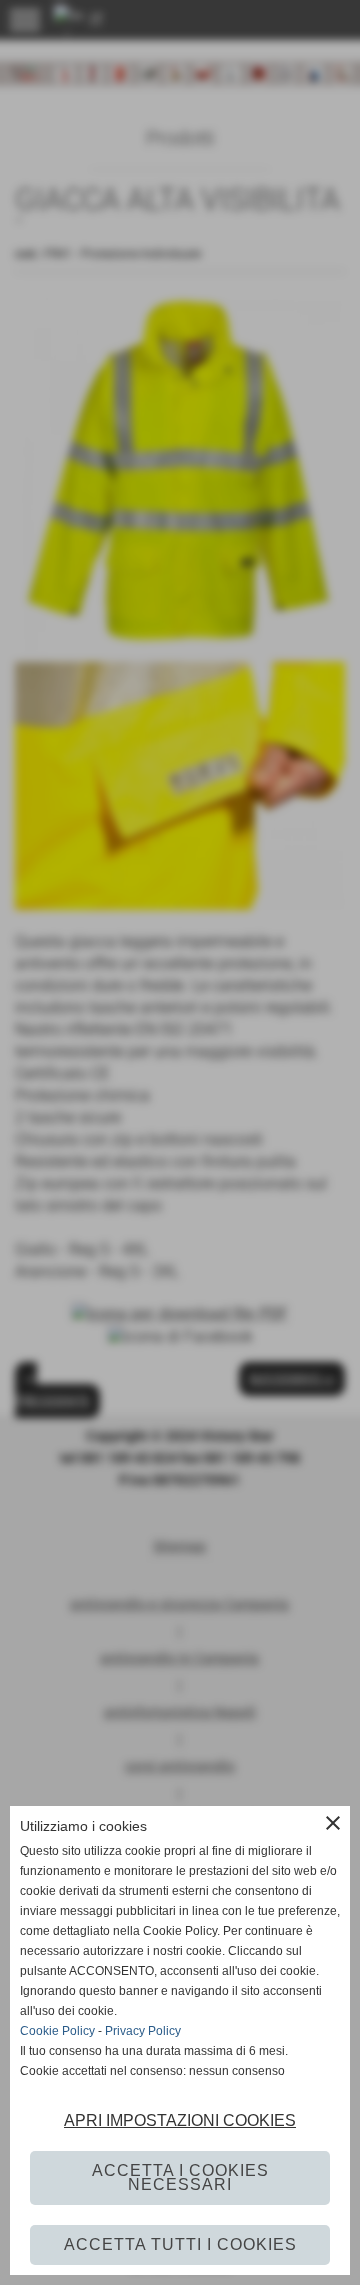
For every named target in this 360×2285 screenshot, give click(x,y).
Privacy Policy (143, 2031)
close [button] (333, 1823)
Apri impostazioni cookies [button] (180, 2120)
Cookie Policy (57, 2031)
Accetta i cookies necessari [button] (180, 2177)
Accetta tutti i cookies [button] (180, 2244)
